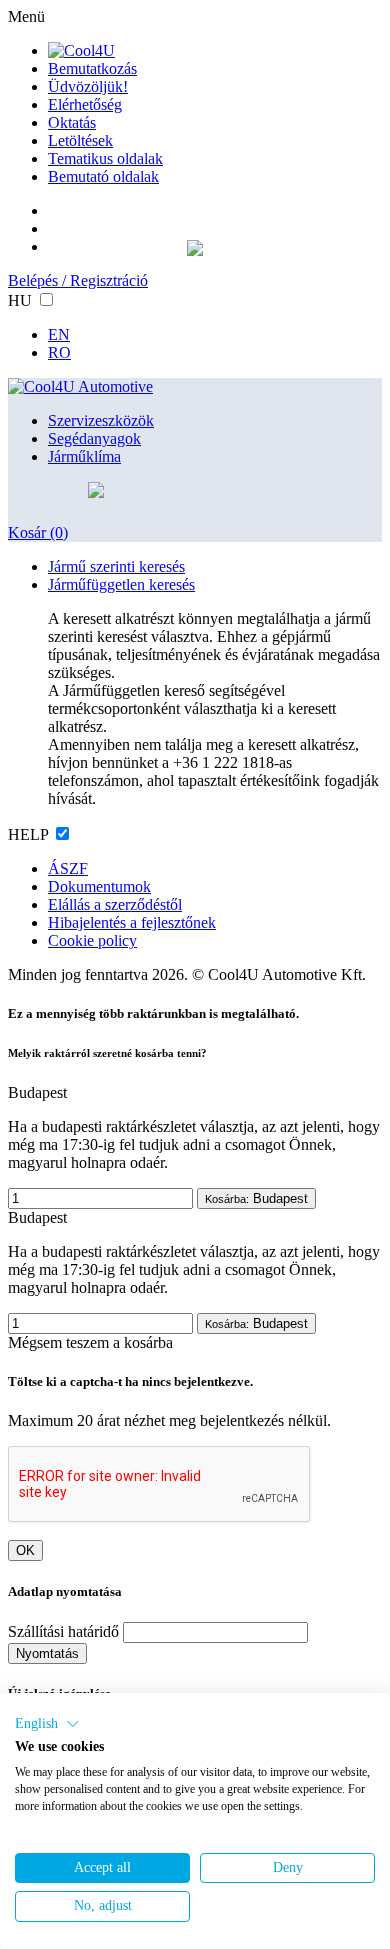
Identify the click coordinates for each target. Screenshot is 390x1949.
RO (59, 352)
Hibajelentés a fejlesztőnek (132, 922)
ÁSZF (68, 868)
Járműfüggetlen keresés (121, 584)
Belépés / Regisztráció (78, 280)
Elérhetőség (85, 104)
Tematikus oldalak (105, 158)
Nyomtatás (47, 1653)
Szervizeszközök (101, 420)
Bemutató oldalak (103, 176)
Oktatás (72, 122)
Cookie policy (92, 940)
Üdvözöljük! (88, 86)
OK (25, 1550)
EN (59, 334)
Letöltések (80, 140)
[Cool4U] (81, 50)
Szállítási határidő (63, 1631)
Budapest (256, 1198)
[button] (47, 1724)
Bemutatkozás (92, 68)
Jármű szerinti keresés (116, 566)
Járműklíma (84, 456)
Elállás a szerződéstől (115, 904)
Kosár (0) (38, 532)
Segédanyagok (94, 438)
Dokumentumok (99, 886)
